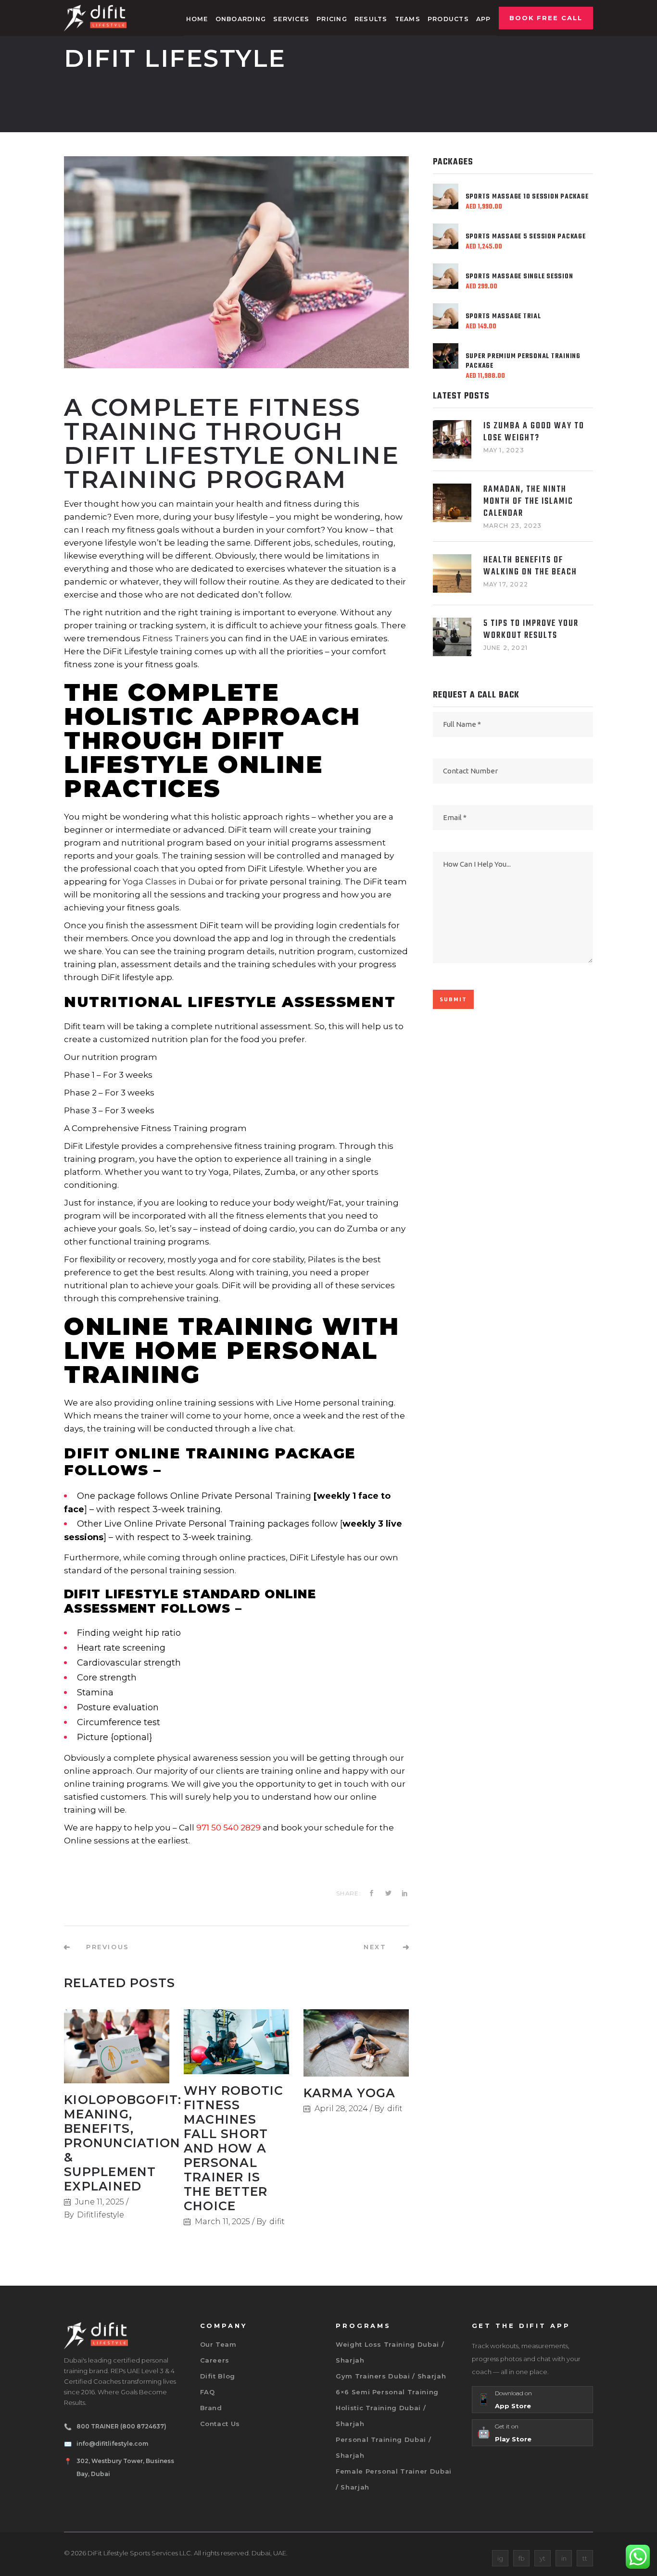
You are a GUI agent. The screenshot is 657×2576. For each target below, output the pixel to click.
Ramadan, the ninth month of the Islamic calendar (528, 502)
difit (277, 2221)
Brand (211, 2408)
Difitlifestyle (101, 2215)
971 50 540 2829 (228, 1828)
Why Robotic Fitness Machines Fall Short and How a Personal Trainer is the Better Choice (234, 2148)
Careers (215, 2360)
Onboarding (241, 19)
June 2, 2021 (505, 648)
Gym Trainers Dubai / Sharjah (391, 2376)
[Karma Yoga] (356, 2043)
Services (291, 19)
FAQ (208, 2392)
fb (522, 2558)
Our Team (218, 2344)
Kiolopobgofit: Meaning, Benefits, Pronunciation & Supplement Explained (123, 2143)
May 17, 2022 (506, 584)
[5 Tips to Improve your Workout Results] (452, 637)
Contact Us (220, 2424)
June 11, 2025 (100, 2202)
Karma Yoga (350, 2093)
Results (371, 19)
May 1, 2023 (504, 450)
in (564, 2558)
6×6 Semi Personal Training (387, 2392)
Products (448, 19)
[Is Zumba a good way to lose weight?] (452, 439)
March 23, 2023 (513, 526)
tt (585, 2558)
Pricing (332, 19)
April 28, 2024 (341, 2109)
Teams (408, 19)
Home (197, 19)
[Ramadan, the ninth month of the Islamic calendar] (452, 503)
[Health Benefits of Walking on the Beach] (452, 573)
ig (500, 2558)
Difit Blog (218, 2376)
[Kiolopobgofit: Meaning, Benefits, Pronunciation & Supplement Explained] (117, 2046)
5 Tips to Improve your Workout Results (531, 630)
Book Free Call (546, 18)
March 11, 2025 (222, 2221)
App (484, 19)
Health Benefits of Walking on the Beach (530, 566)
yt (543, 2558)
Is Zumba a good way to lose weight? (534, 432)
